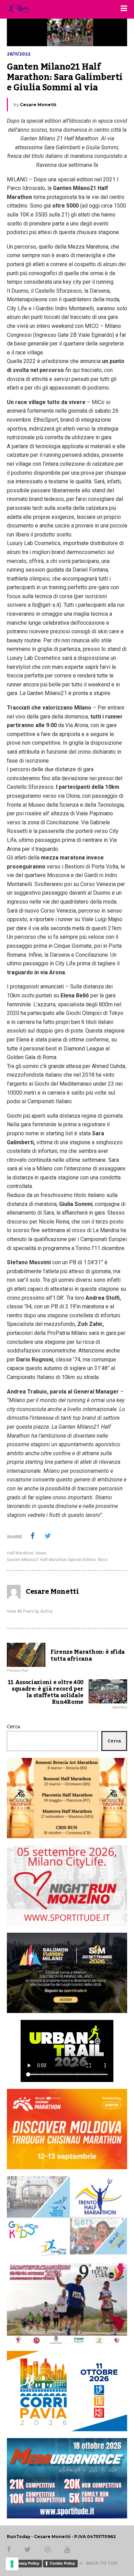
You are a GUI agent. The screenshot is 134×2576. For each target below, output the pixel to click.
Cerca (14, 1727)
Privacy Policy (26, 2563)
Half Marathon (20, 1553)
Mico (103, 1560)
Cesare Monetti (38, 105)
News (41, 1553)
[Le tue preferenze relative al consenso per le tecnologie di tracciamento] (12, 2564)
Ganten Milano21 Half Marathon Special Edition (51, 1560)
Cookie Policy (62, 2563)
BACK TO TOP (102, 2563)
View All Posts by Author (30, 1611)
